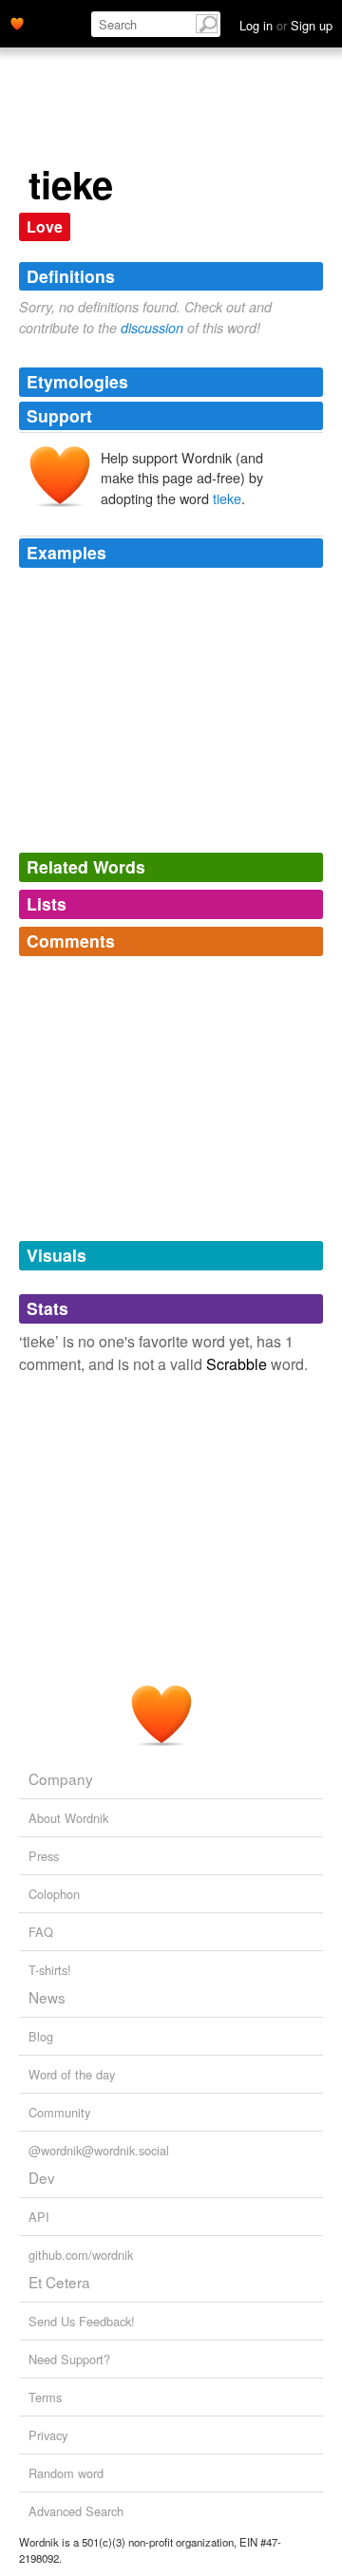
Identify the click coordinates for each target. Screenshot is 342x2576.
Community (59, 2112)
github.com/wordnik (81, 2255)
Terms (45, 2397)
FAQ (41, 1932)
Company (61, 1778)
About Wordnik (68, 1818)
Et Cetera (59, 2282)
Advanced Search (76, 2511)
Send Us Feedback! (82, 2321)
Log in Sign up (286, 25)
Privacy (48, 2435)
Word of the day (72, 2074)
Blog (41, 2036)
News (47, 1997)
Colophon (54, 1894)
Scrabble (237, 1364)
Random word (66, 2473)
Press (44, 1856)
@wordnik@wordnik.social (99, 2150)
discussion (152, 328)
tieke (227, 498)
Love (45, 226)
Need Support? (69, 2359)
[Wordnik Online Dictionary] (17, 22)
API (39, 2217)
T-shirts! (50, 1970)
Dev (42, 2177)
